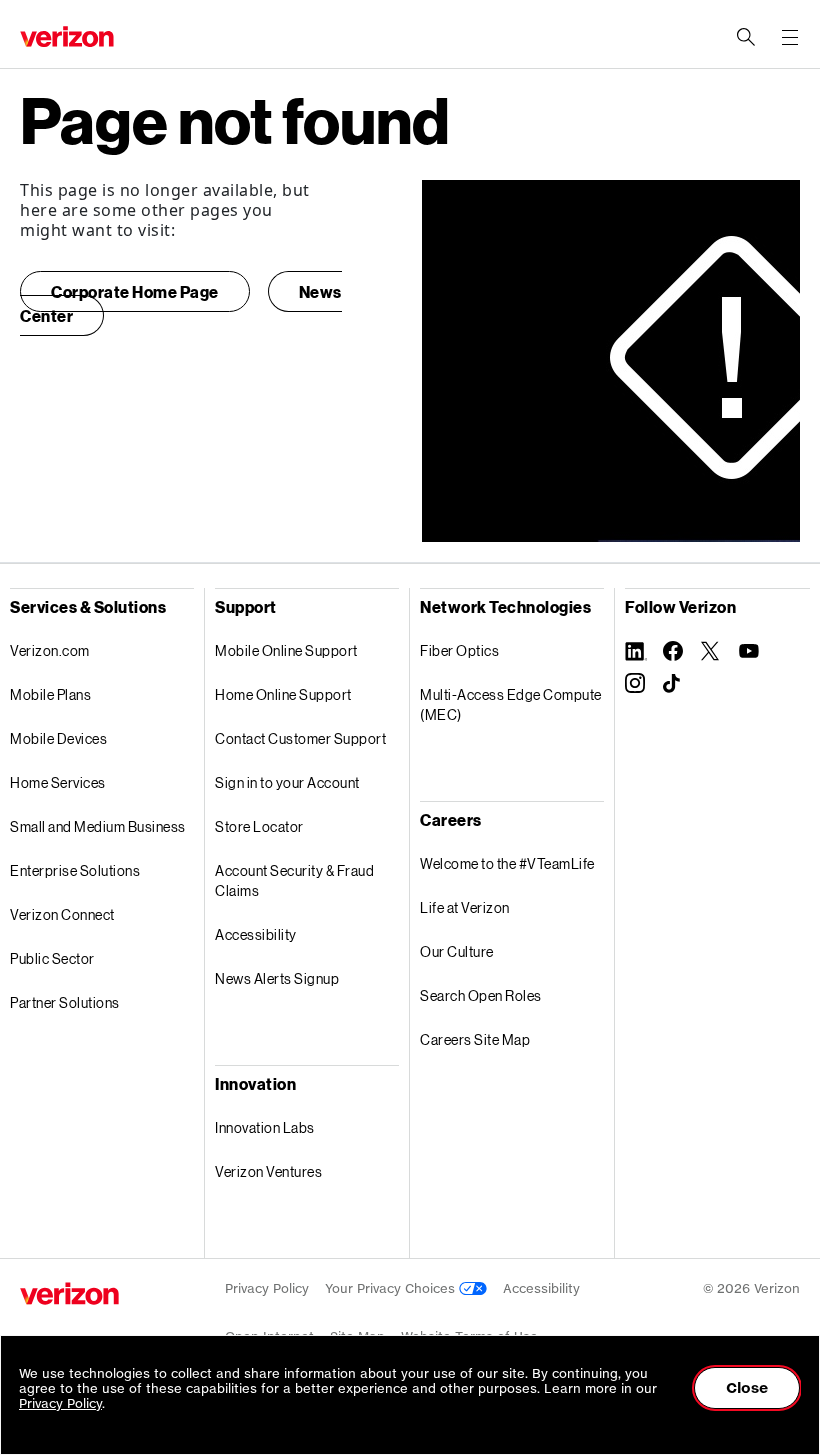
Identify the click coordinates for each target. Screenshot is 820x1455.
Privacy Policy (267, 1288)
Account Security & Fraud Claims (294, 880)
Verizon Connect (62, 914)
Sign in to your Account (287, 782)
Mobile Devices (58, 738)
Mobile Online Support (286, 650)
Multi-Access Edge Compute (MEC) (511, 704)
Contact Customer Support (300, 738)
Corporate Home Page (135, 291)
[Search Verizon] (746, 37)
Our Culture (457, 951)
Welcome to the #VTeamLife (507, 863)
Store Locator (259, 826)
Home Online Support (283, 694)
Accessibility (256, 934)
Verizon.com (50, 650)
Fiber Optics (459, 650)
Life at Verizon (465, 907)
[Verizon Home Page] (69, 1293)
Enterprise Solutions (75, 870)
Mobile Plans (50, 694)
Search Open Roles (481, 995)
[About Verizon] (67, 36)
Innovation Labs (265, 1127)
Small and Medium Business (98, 826)
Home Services (58, 782)
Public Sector (52, 958)
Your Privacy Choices (392, 1288)
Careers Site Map (475, 1039)
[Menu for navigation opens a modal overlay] (790, 37)
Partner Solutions (65, 1002)
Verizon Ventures (268, 1171)
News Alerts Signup (277, 978)
